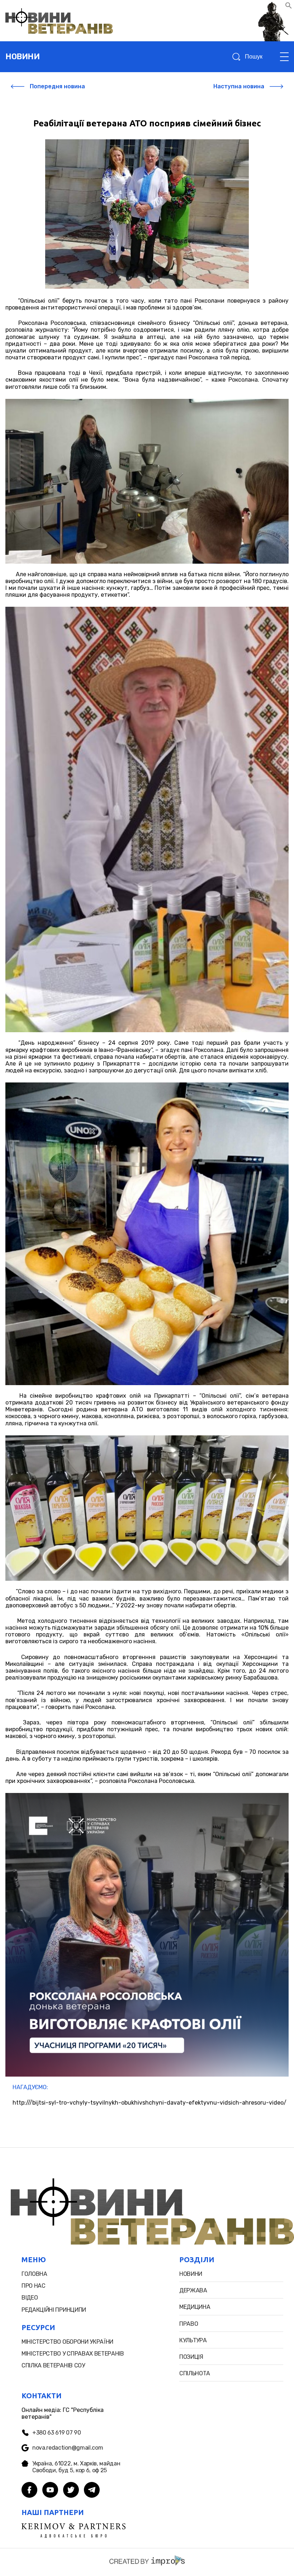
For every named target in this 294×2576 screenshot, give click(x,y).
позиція (191, 2357)
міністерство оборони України (67, 2342)
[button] (289, 7)
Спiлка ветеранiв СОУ (53, 2365)
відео (30, 2298)
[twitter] (71, 2491)
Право (189, 2324)
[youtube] (50, 2491)
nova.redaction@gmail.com (68, 2448)
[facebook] (29, 2491)
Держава (193, 2290)
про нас (34, 2286)
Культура (193, 2340)
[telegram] (92, 2491)
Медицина (195, 2307)
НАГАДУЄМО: (30, 2087)
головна (34, 2274)
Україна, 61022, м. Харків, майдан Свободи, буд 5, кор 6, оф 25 (76, 2467)
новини (22, 57)
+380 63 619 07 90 (57, 2433)
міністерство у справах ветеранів (73, 2354)
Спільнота (195, 2373)
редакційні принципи (54, 2310)
